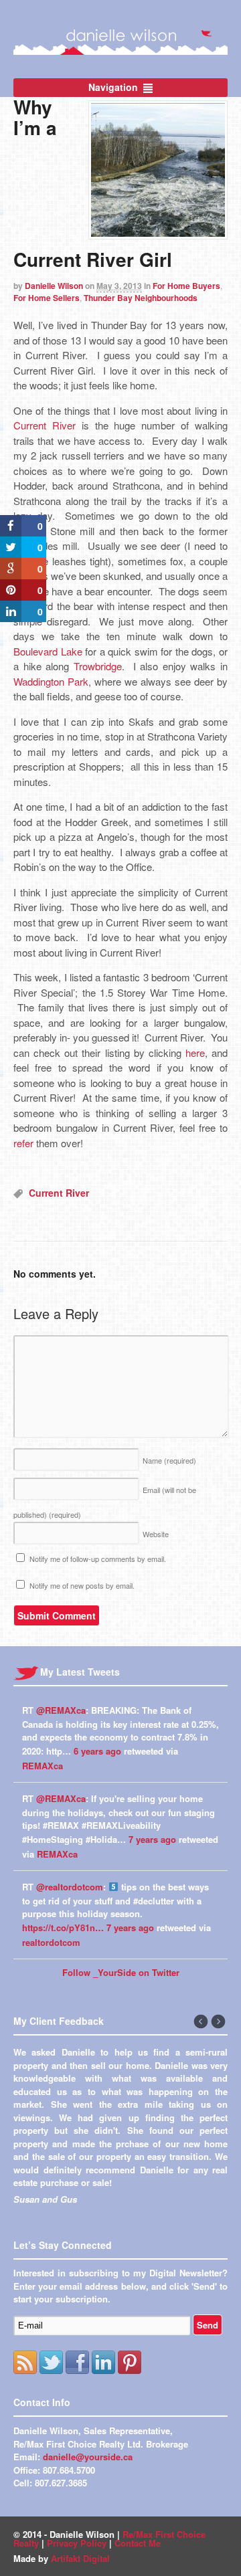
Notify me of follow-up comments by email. (98, 1559)
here (195, 1053)
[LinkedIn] (103, 2362)
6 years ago (97, 1751)
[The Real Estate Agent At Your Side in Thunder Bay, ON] (120, 47)
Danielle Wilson (54, 286)
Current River (45, 425)
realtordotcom (51, 1942)
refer (23, 1143)
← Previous (202, 2022)
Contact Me (138, 2543)
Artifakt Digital (80, 2558)
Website (156, 1534)
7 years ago (152, 1839)
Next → (219, 2022)
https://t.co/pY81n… (63, 1927)
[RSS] (25, 2362)
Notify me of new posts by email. (82, 1585)
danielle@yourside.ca (88, 2457)
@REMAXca (61, 1710)
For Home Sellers (47, 298)
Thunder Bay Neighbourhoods (141, 298)
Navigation (113, 87)
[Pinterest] (130, 2362)
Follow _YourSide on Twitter (121, 1972)
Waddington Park (51, 681)
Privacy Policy (77, 2543)
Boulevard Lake (48, 651)
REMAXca (43, 1766)
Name (169, 1460)
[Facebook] (77, 2362)
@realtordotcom (70, 1887)
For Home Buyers (186, 286)
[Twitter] (51, 2362)
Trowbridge (98, 666)
